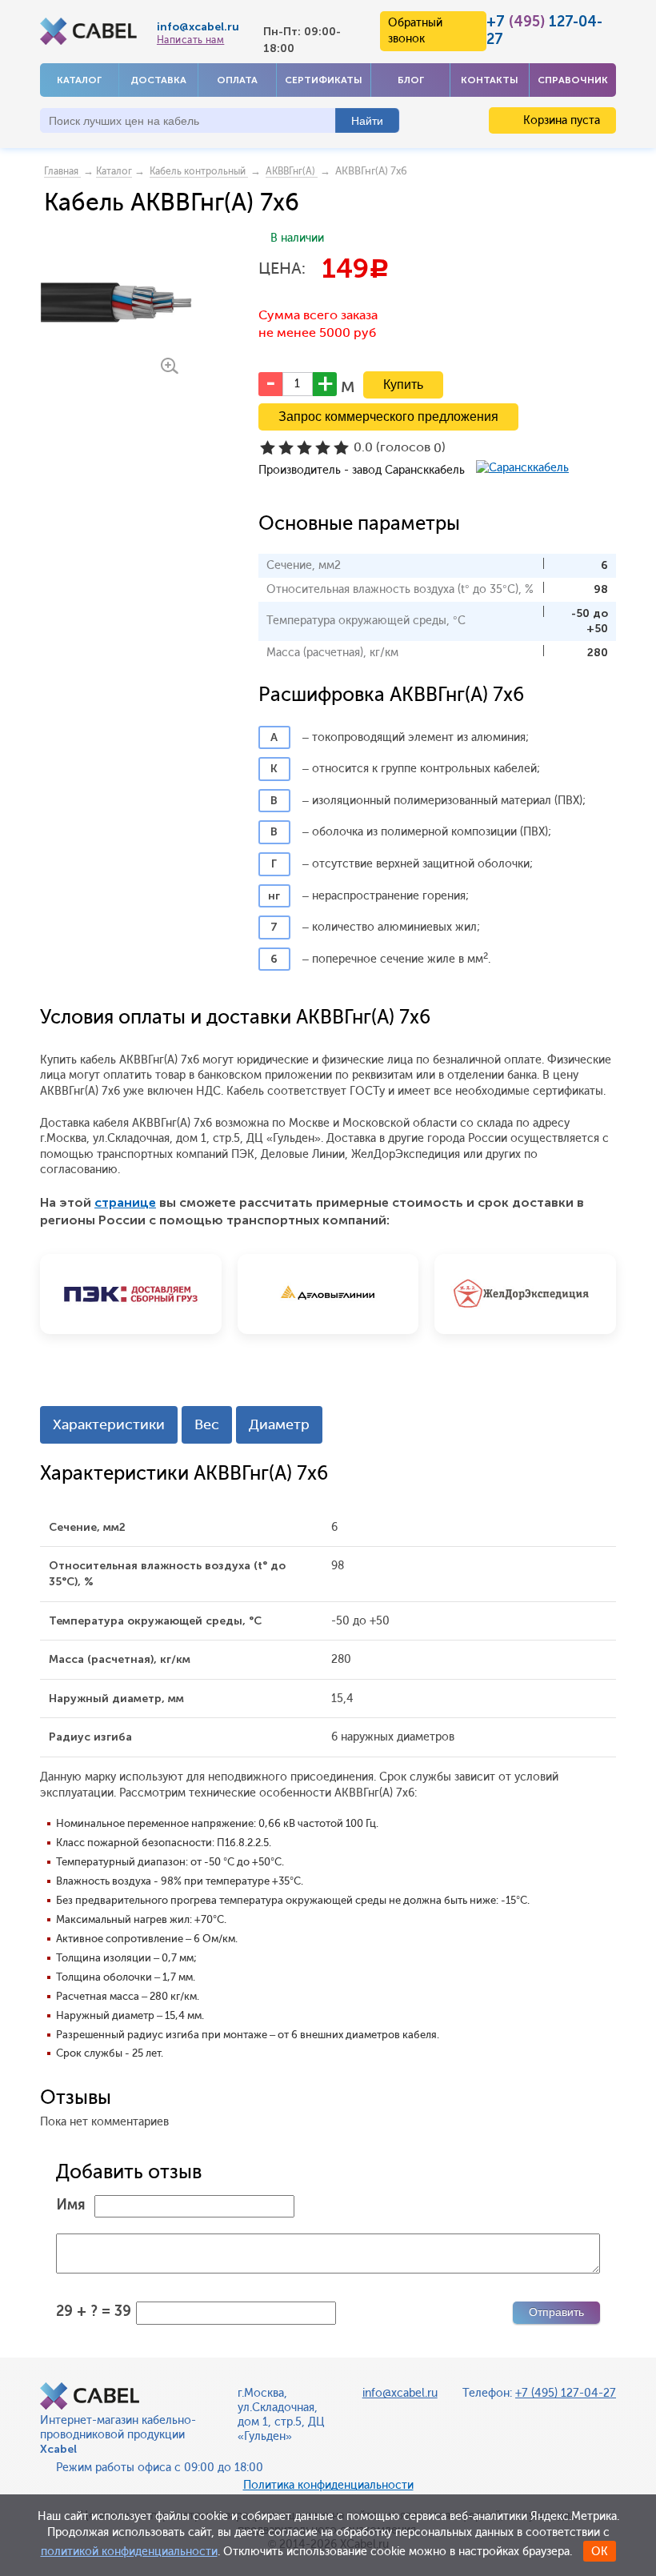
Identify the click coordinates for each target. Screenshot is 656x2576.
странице (125, 1202)
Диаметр (279, 1424)
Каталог (79, 80)
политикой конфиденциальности (129, 2552)
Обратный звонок (415, 31)
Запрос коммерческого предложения (388, 417)
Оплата (237, 80)
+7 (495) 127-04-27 (566, 2393)
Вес (207, 1424)
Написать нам (190, 40)
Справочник (573, 80)
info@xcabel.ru (198, 27)
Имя (71, 2205)
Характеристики (109, 1424)
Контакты (490, 80)
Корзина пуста (560, 120)
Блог (411, 80)
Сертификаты (324, 80)
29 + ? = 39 (94, 2311)
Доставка (158, 80)
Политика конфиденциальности (328, 2485)
